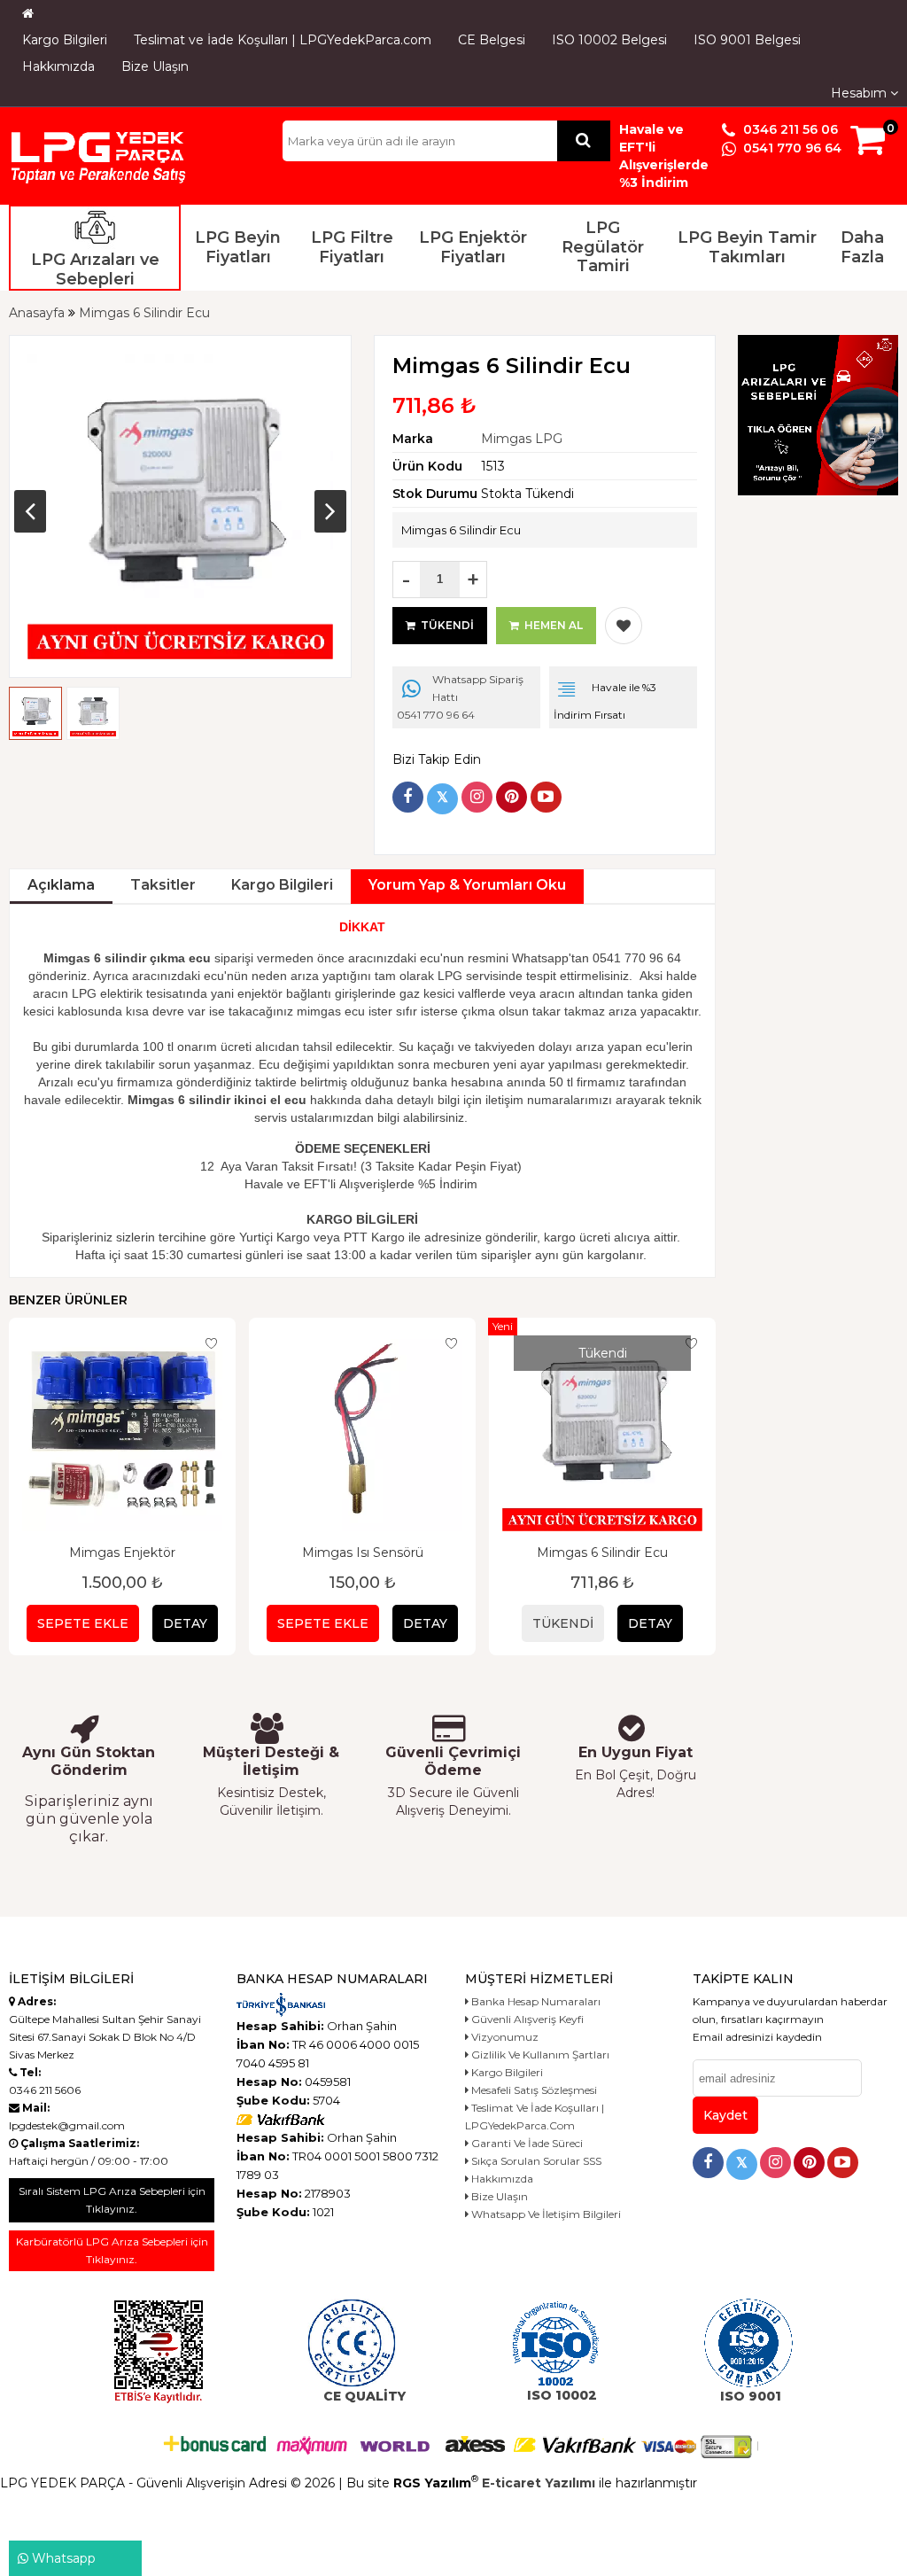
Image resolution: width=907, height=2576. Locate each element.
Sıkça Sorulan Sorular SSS (535, 2161)
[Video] (546, 797)
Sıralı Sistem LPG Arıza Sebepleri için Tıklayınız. (112, 2200)
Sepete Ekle (83, 1623)
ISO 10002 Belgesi (609, 40)
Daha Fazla (862, 247)
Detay (185, 1623)
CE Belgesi (492, 40)
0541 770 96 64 (791, 148)
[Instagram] (477, 797)
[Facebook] (408, 797)
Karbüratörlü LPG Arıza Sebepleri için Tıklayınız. (112, 2250)
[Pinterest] (512, 797)
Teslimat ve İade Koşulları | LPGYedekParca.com (283, 40)
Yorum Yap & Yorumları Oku (467, 885)
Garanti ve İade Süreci (526, 2143)
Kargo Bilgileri (65, 40)
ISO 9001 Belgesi (747, 40)
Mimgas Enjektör (122, 1553)
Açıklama (61, 885)
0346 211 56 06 (789, 129)
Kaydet (725, 2115)
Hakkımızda (58, 66)
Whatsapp (62, 2558)
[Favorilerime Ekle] (624, 626)
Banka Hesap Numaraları (535, 2001)
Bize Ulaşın (155, 66)
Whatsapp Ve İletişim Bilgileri (545, 2214)
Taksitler (163, 885)
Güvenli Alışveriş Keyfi (526, 2019)
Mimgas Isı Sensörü (363, 1553)
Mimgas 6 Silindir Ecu (602, 1553)
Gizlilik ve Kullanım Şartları (539, 2055)
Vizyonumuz (504, 2037)
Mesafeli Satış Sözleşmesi (533, 2090)
